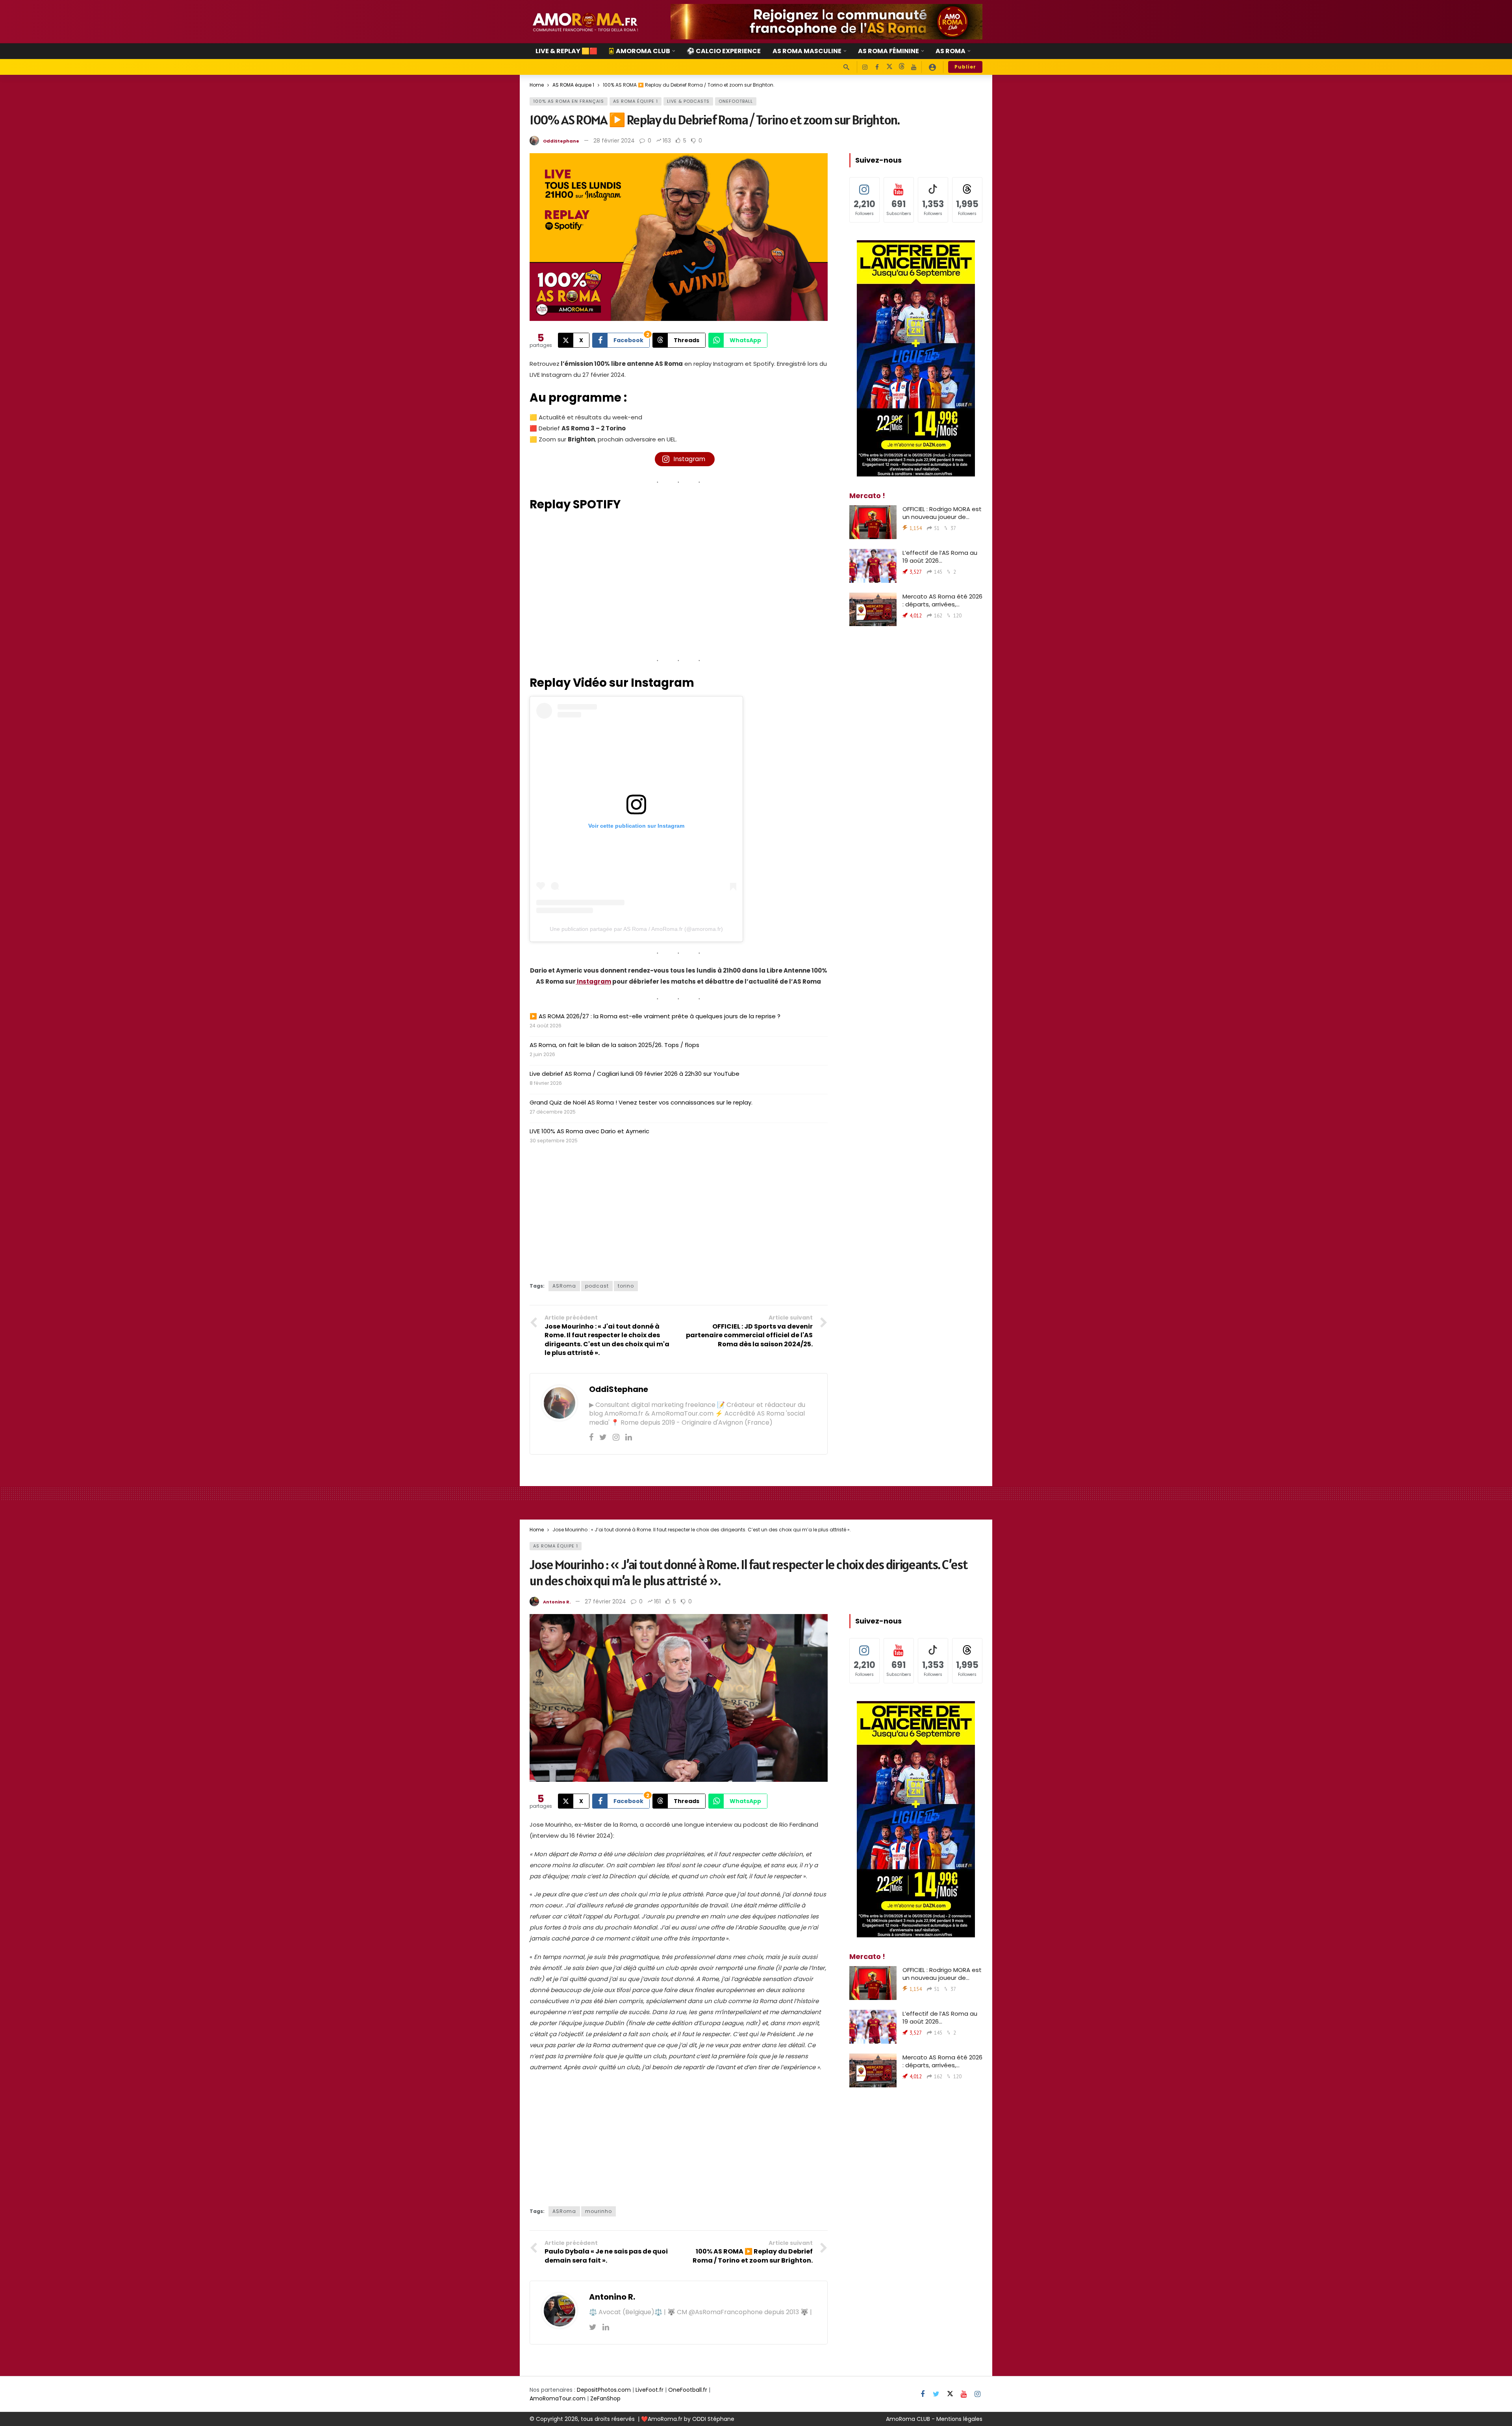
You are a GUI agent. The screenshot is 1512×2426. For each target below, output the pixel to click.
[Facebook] (877, 67)
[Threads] (901, 67)
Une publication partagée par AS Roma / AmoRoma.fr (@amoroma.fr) (636, 929)
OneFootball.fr (688, 2390)
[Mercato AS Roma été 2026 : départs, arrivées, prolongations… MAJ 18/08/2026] (873, 610)
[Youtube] (914, 67)
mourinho (598, 2211)
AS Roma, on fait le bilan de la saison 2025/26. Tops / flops (614, 1045)
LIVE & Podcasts (688, 101)
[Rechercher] (846, 67)
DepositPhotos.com (604, 2390)
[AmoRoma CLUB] (932, 67)
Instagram (593, 981)
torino (626, 1286)
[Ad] (826, 22)
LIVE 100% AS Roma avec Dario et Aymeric (589, 1131)
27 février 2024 (605, 1601)
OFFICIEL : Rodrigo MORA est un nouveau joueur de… (942, 513)
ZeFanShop (605, 2398)
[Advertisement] (679, 1210)
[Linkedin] (629, 1437)
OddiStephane (561, 141)
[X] (889, 67)
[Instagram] (865, 67)
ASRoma (564, 1286)
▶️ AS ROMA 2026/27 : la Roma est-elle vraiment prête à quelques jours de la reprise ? (655, 1016)
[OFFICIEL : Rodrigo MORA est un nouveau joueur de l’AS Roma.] (873, 522)
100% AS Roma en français (569, 101)
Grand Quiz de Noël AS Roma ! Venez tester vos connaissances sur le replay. (641, 1102)
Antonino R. (557, 1602)
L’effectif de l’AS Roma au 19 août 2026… (940, 557)
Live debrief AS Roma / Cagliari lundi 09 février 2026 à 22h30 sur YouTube (635, 1074)
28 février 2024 (614, 141)
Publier (965, 67)
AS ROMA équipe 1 (636, 101)
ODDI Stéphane (713, 2419)
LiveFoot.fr (649, 2390)
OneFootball (736, 101)
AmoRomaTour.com (558, 2398)
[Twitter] (603, 1437)
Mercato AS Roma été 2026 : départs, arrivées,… (942, 600)
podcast (597, 1286)
